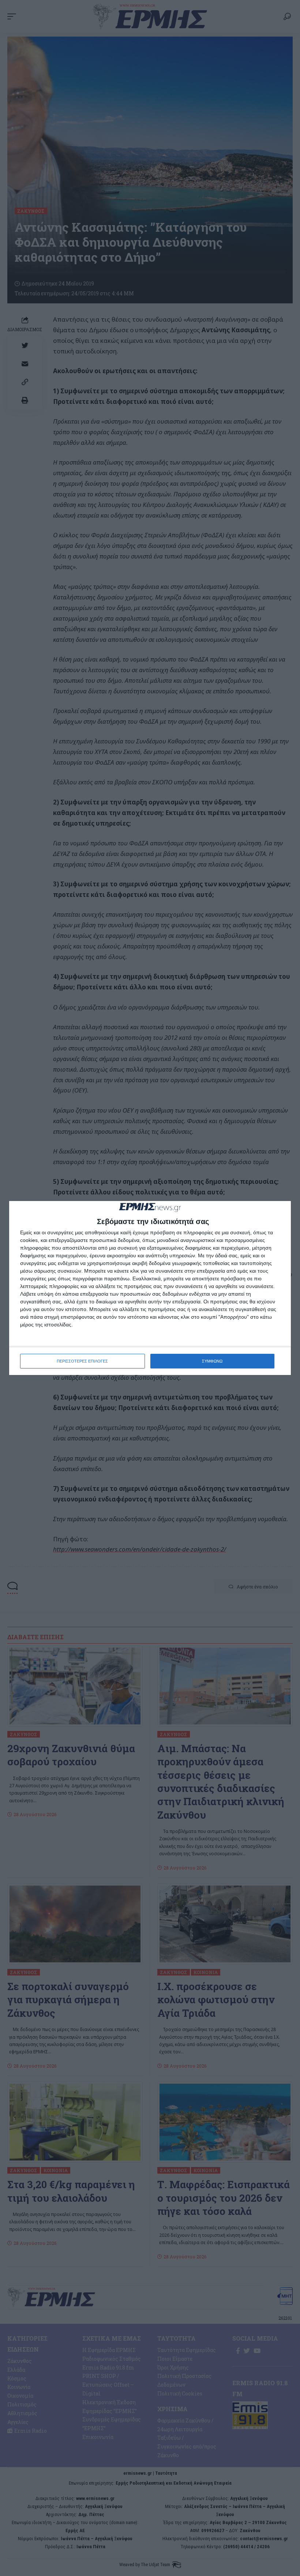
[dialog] (150, 1288)
